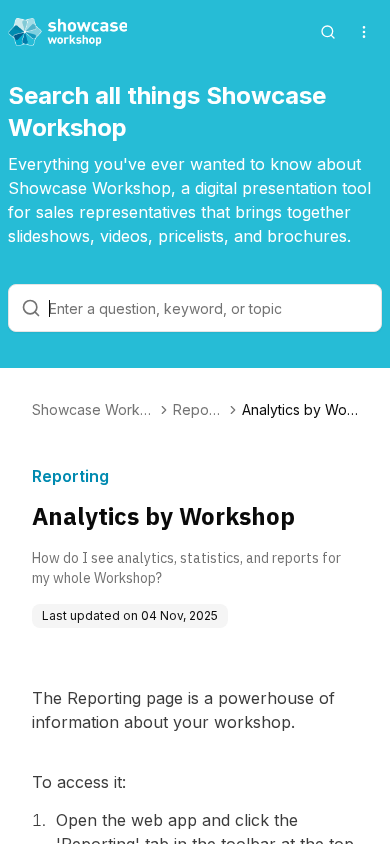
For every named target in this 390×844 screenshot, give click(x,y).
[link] (300, 410)
